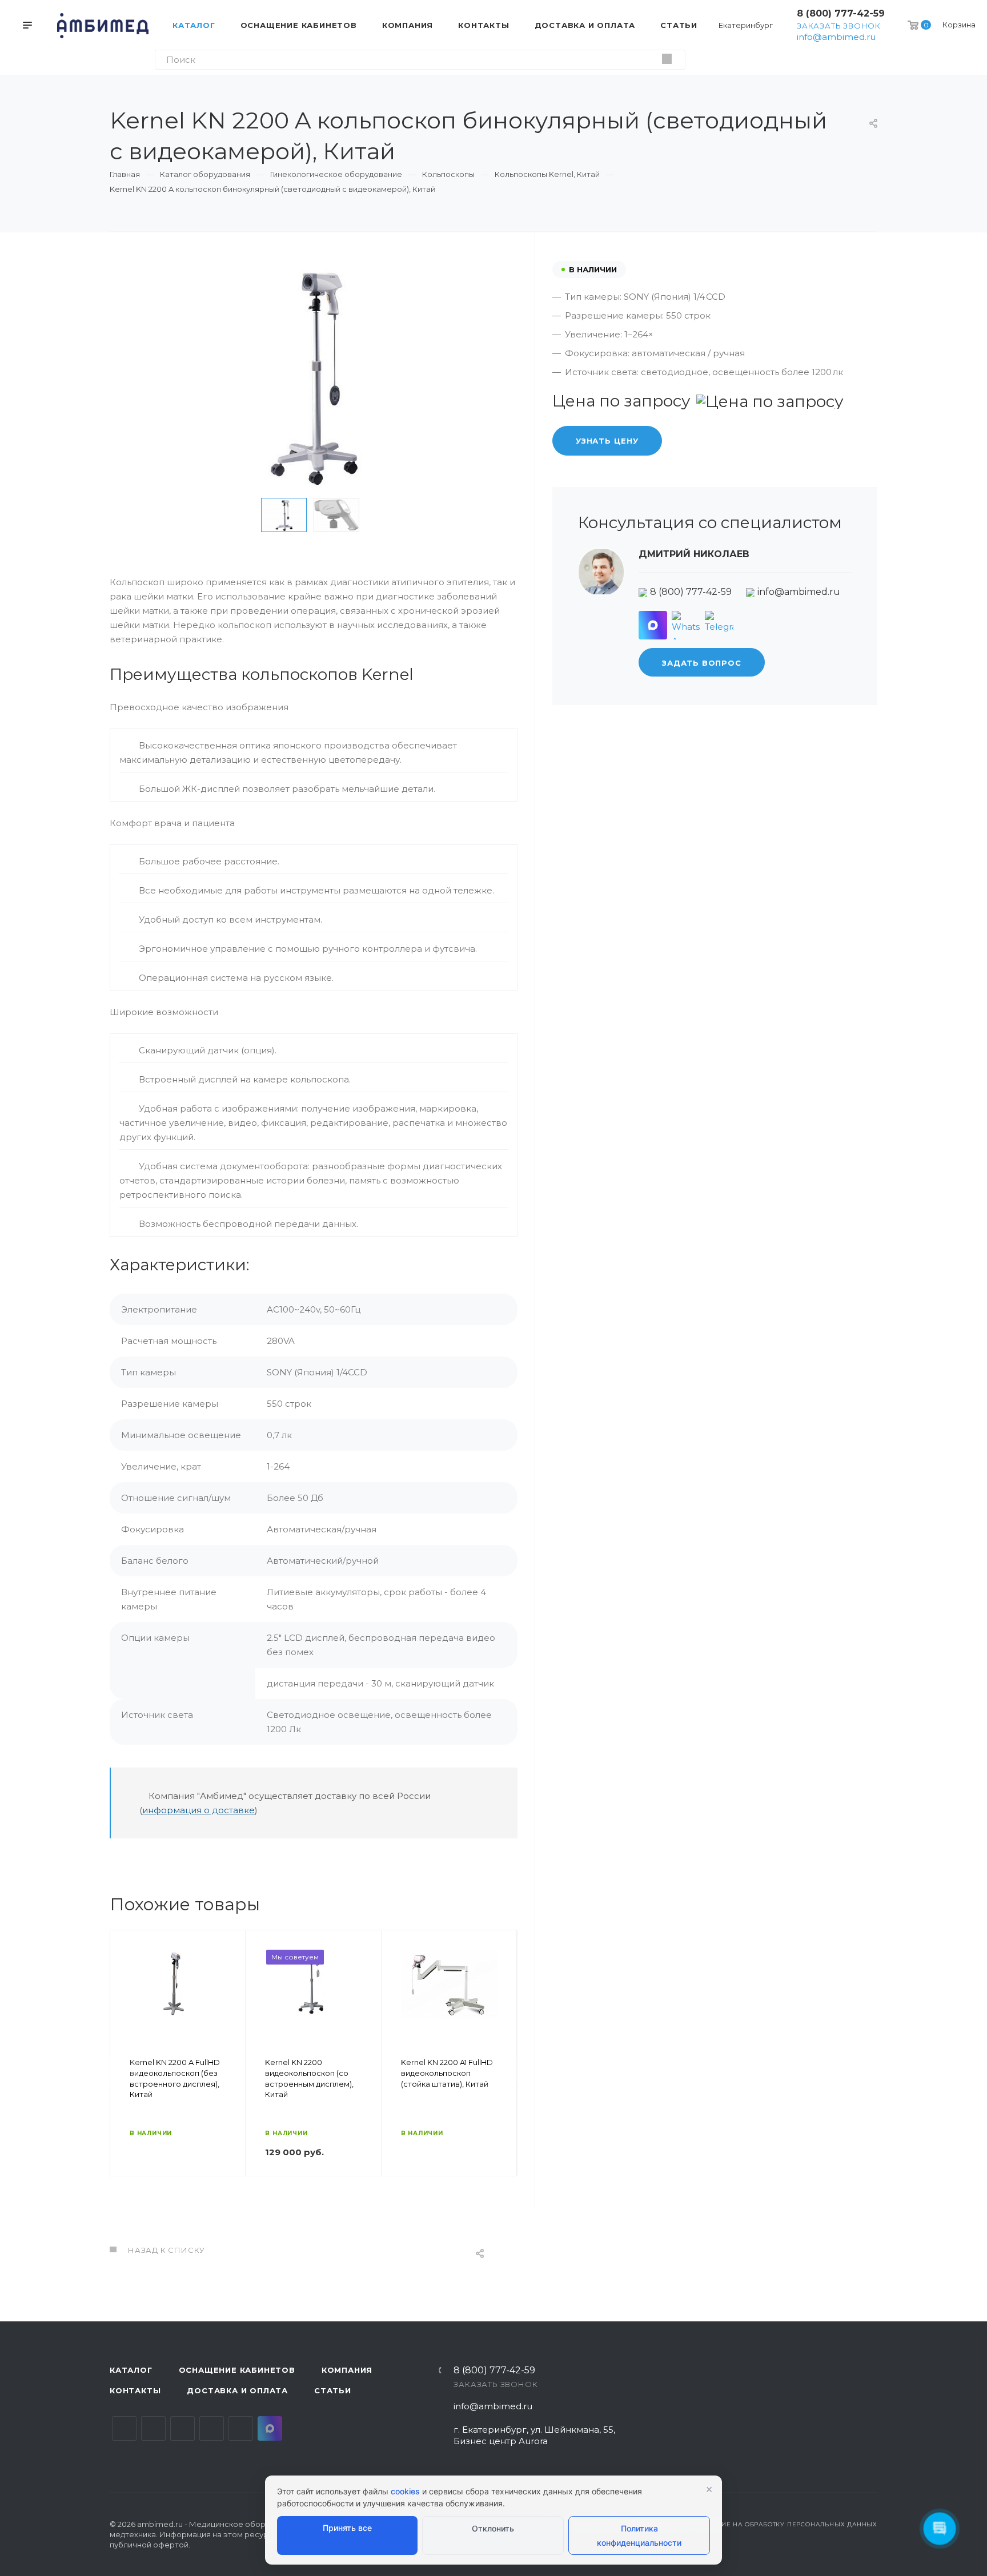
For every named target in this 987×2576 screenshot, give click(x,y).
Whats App (241, 2428)
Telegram (153, 2428)
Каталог (131, 2370)
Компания (347, 2370)
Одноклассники (212, 2428)
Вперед (503, 2070)
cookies (405, 2491)
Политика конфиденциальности (639, 2535)
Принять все (347, 2528)
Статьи (333, 2390)
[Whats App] (686, 625)
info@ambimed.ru (836, 37)
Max (270, 2428)
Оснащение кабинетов (237, 2370)
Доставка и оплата (237, 2390)
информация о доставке (198, 1810)
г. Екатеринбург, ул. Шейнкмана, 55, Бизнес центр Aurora (534, 2435)
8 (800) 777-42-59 (841, 13)
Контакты (135, 2390)
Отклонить (493, 2528)
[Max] (653, 625)
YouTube (182, 2428)
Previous (243, 515)
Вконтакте (124, 2428)
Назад (124, 2070)
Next (384, 515)
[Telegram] (719, 625)
